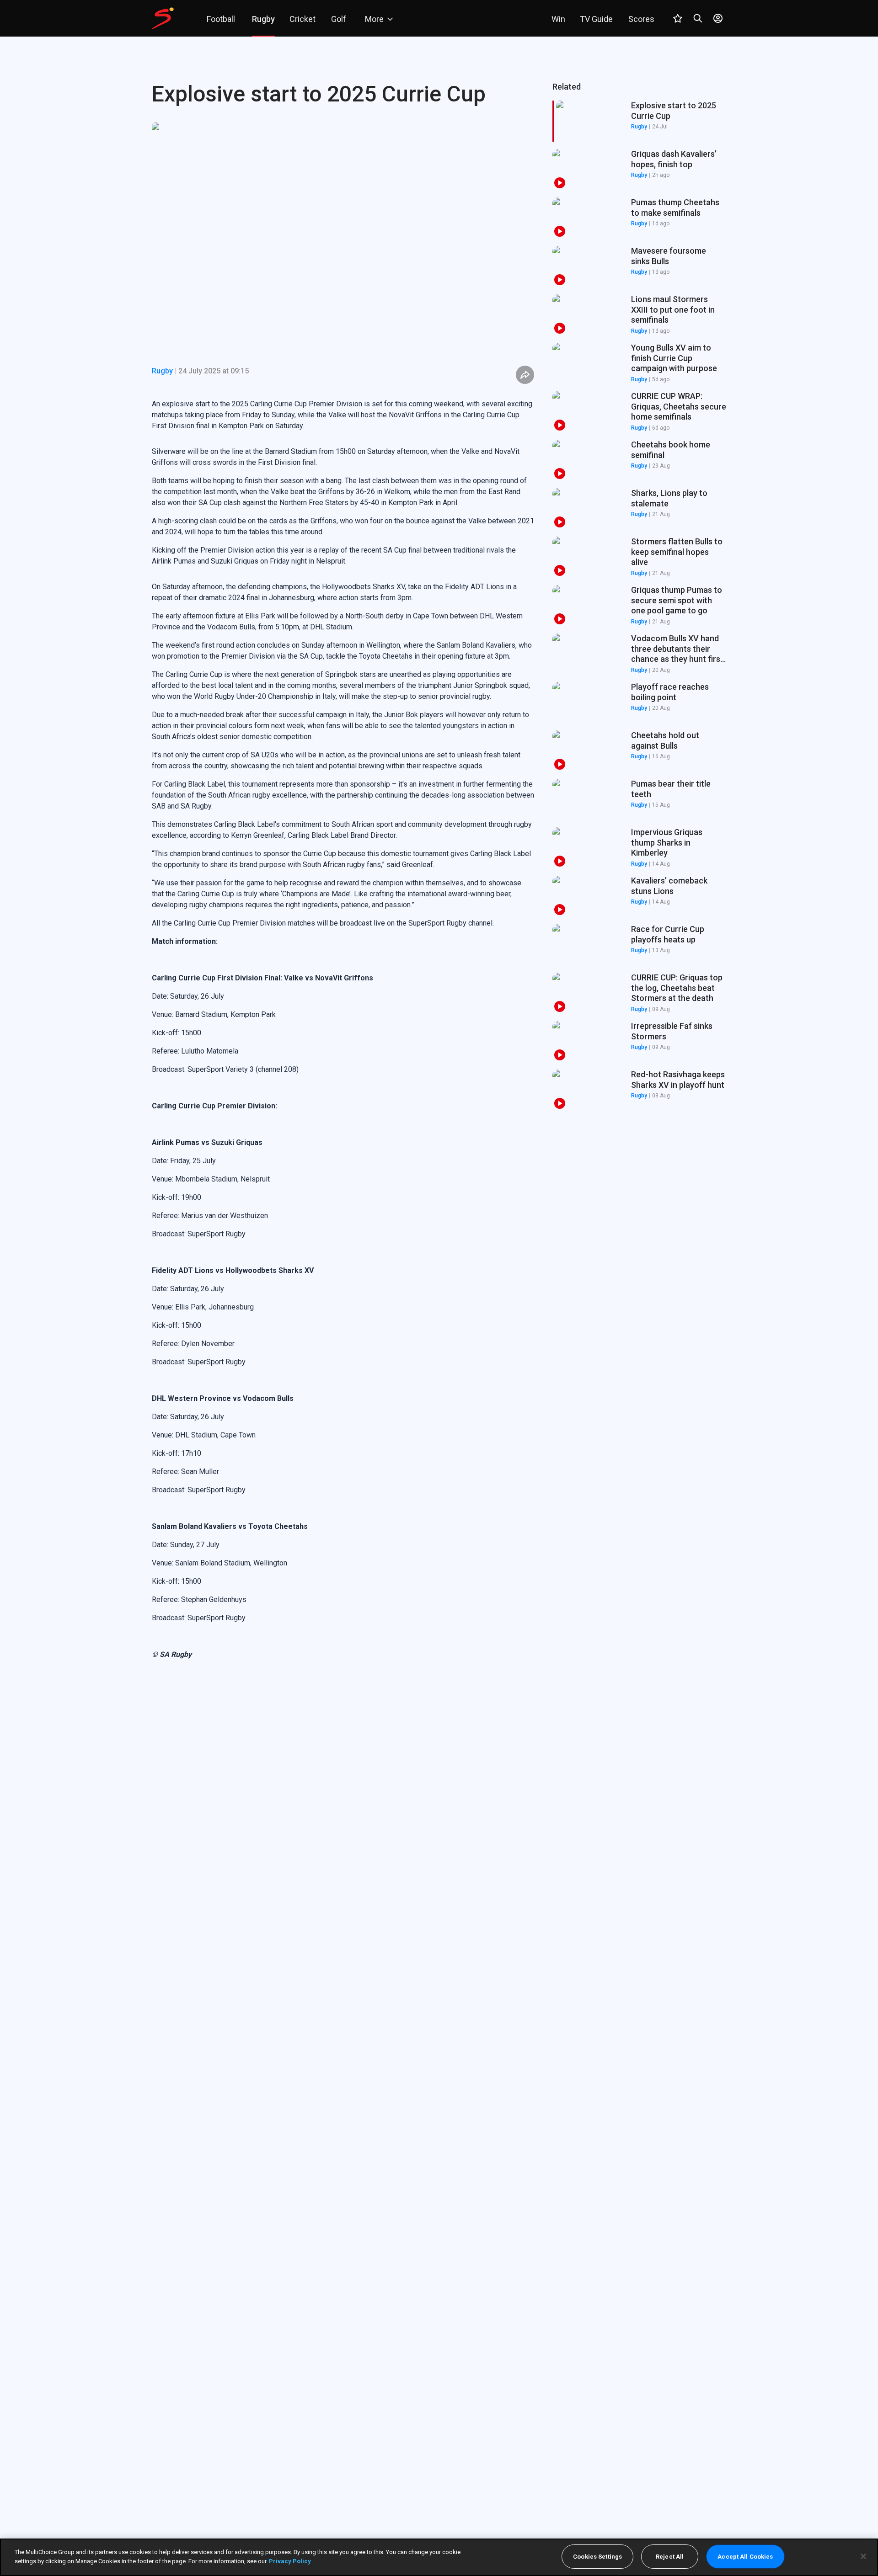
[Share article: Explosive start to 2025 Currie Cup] (525, 375)
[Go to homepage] (163, 18)
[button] (639, 170)
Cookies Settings (597, 2557)
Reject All (670, 2557)
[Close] (863, 2556)
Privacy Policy (290, 2561)
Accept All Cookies (745, 2557)
